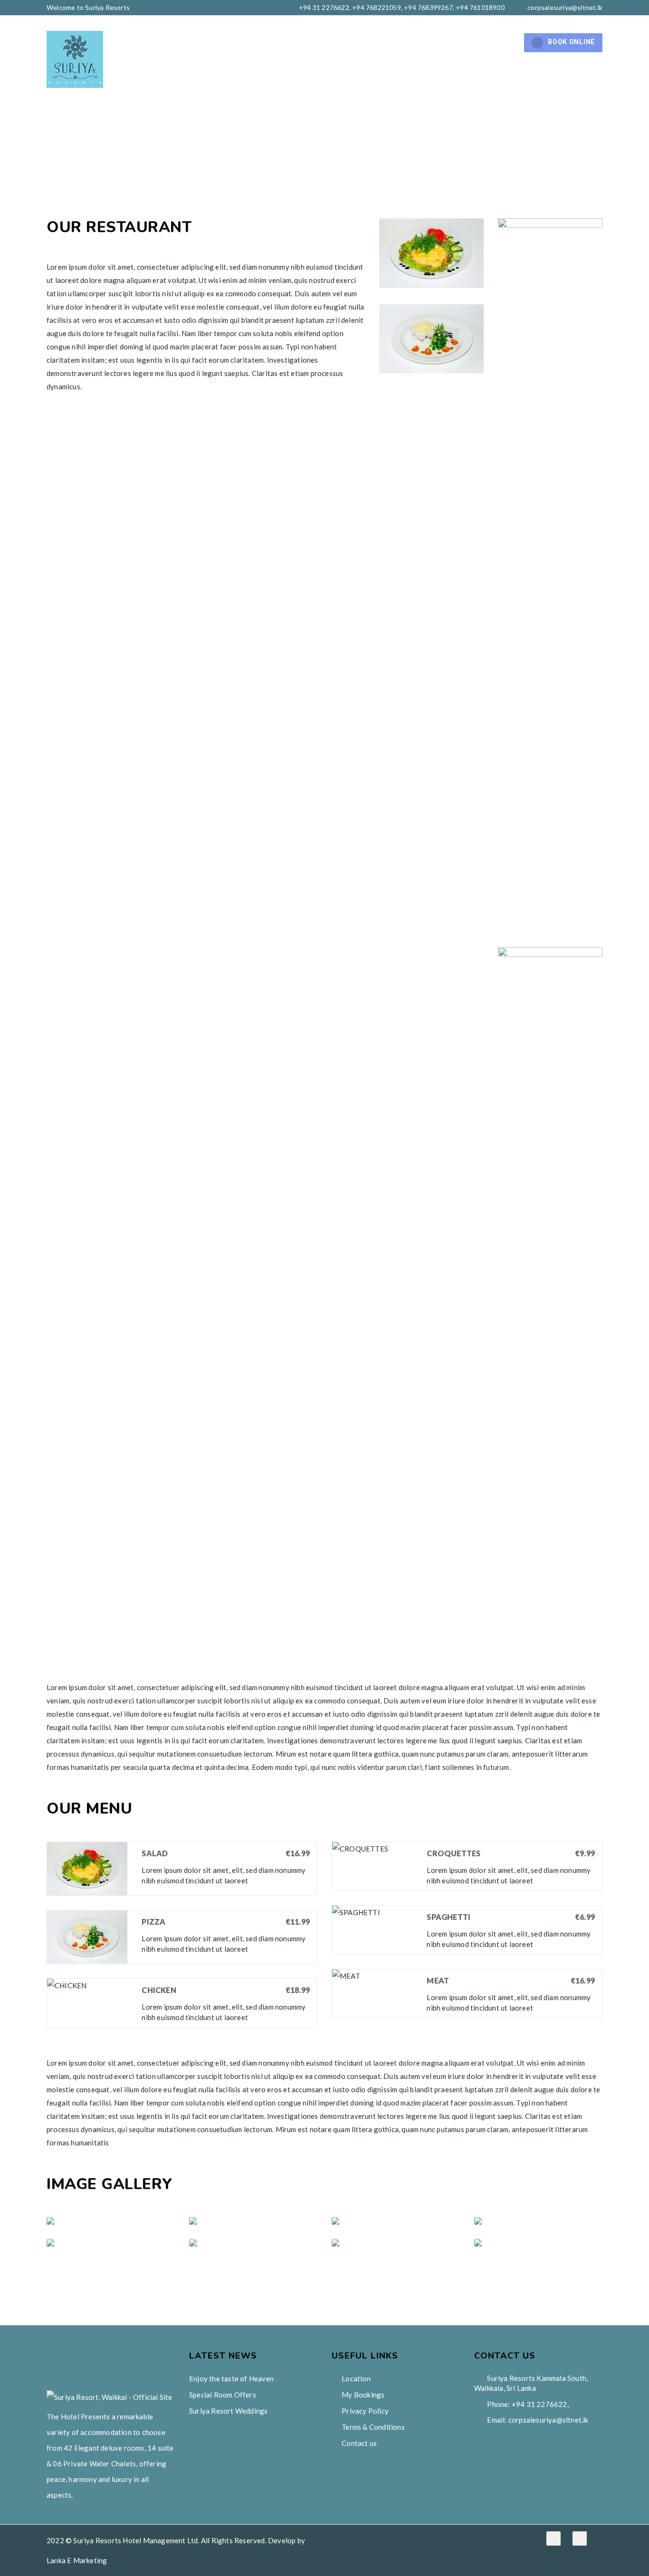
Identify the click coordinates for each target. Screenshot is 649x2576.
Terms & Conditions (373, 2427)
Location (356, 2379)
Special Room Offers (223, 2395)
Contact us (490, 43)
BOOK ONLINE (571, 42)
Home (147, 43)
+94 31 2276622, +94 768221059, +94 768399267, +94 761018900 (401, 7)
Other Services (403, 43)
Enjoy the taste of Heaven (231, 2379)
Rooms (250, 43)
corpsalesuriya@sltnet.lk (565, 7)
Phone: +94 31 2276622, (527, 2404)
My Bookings (363, 2395)
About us (197, 43)
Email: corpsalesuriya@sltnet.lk (537, 2420)
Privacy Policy (365, 2411)
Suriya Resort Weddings (228, 2411)
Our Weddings (321, 43)
